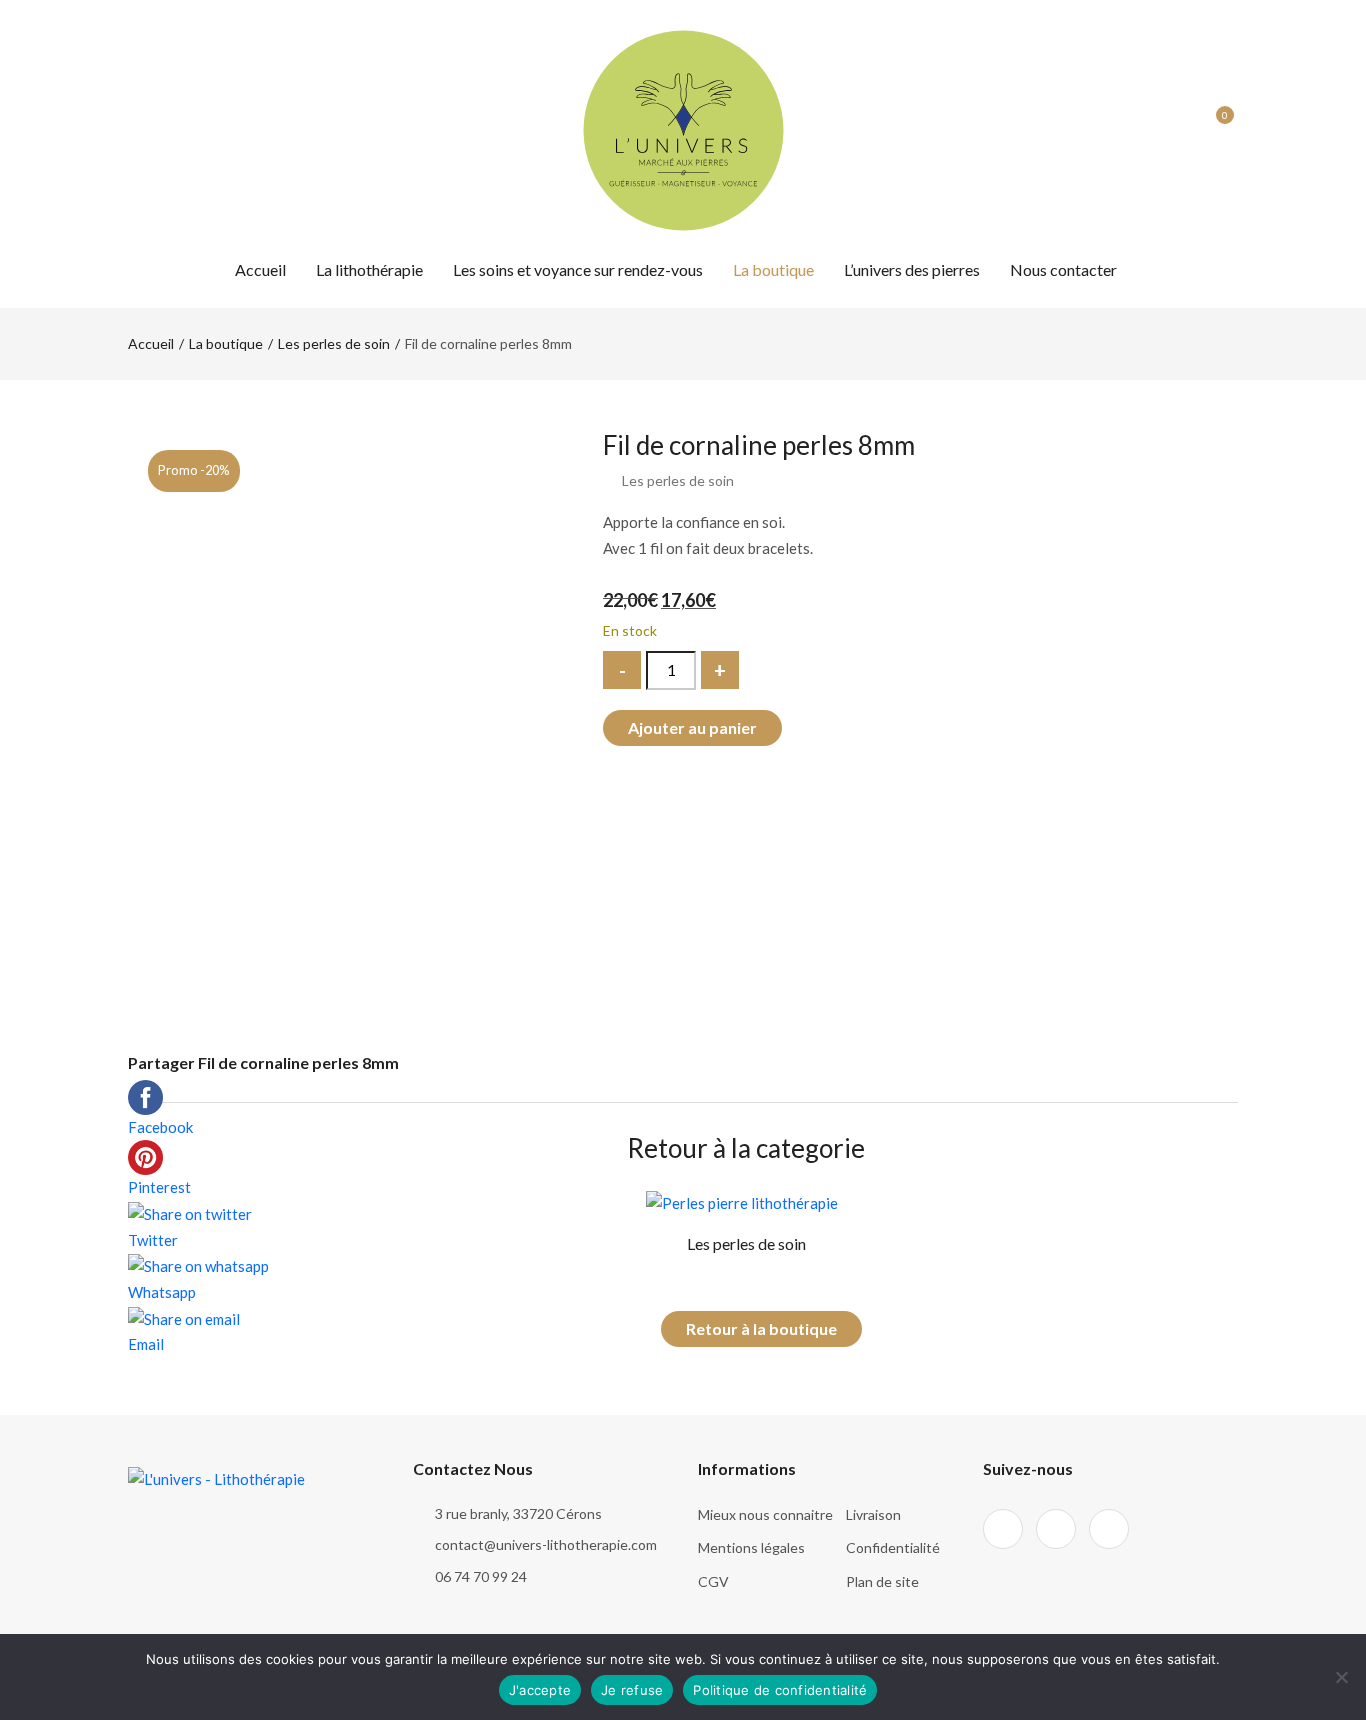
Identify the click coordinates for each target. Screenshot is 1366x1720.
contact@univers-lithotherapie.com (546, 1544)
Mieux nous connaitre (765, 1514)
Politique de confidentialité (780, 1690)
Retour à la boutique (761, 1328)
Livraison (873, 1514)
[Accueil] (683, 128)
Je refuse (632, 1690)
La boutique (773, 269)
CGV (713, 1581)
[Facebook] (134, 130)
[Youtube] (206, 130)
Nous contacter (1063, 269)
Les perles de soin (334, 343)
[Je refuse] (1341, 1677)
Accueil (260, 269)
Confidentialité (893, 1547)
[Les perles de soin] (742, 1201)
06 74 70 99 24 (481, 1576)
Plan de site (882, 1581)
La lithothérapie (369, 269)
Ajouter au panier (692, 727)
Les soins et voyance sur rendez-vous (578, 269)
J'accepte (540, 1690)
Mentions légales (751, 1547)
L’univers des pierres (912, 269)
